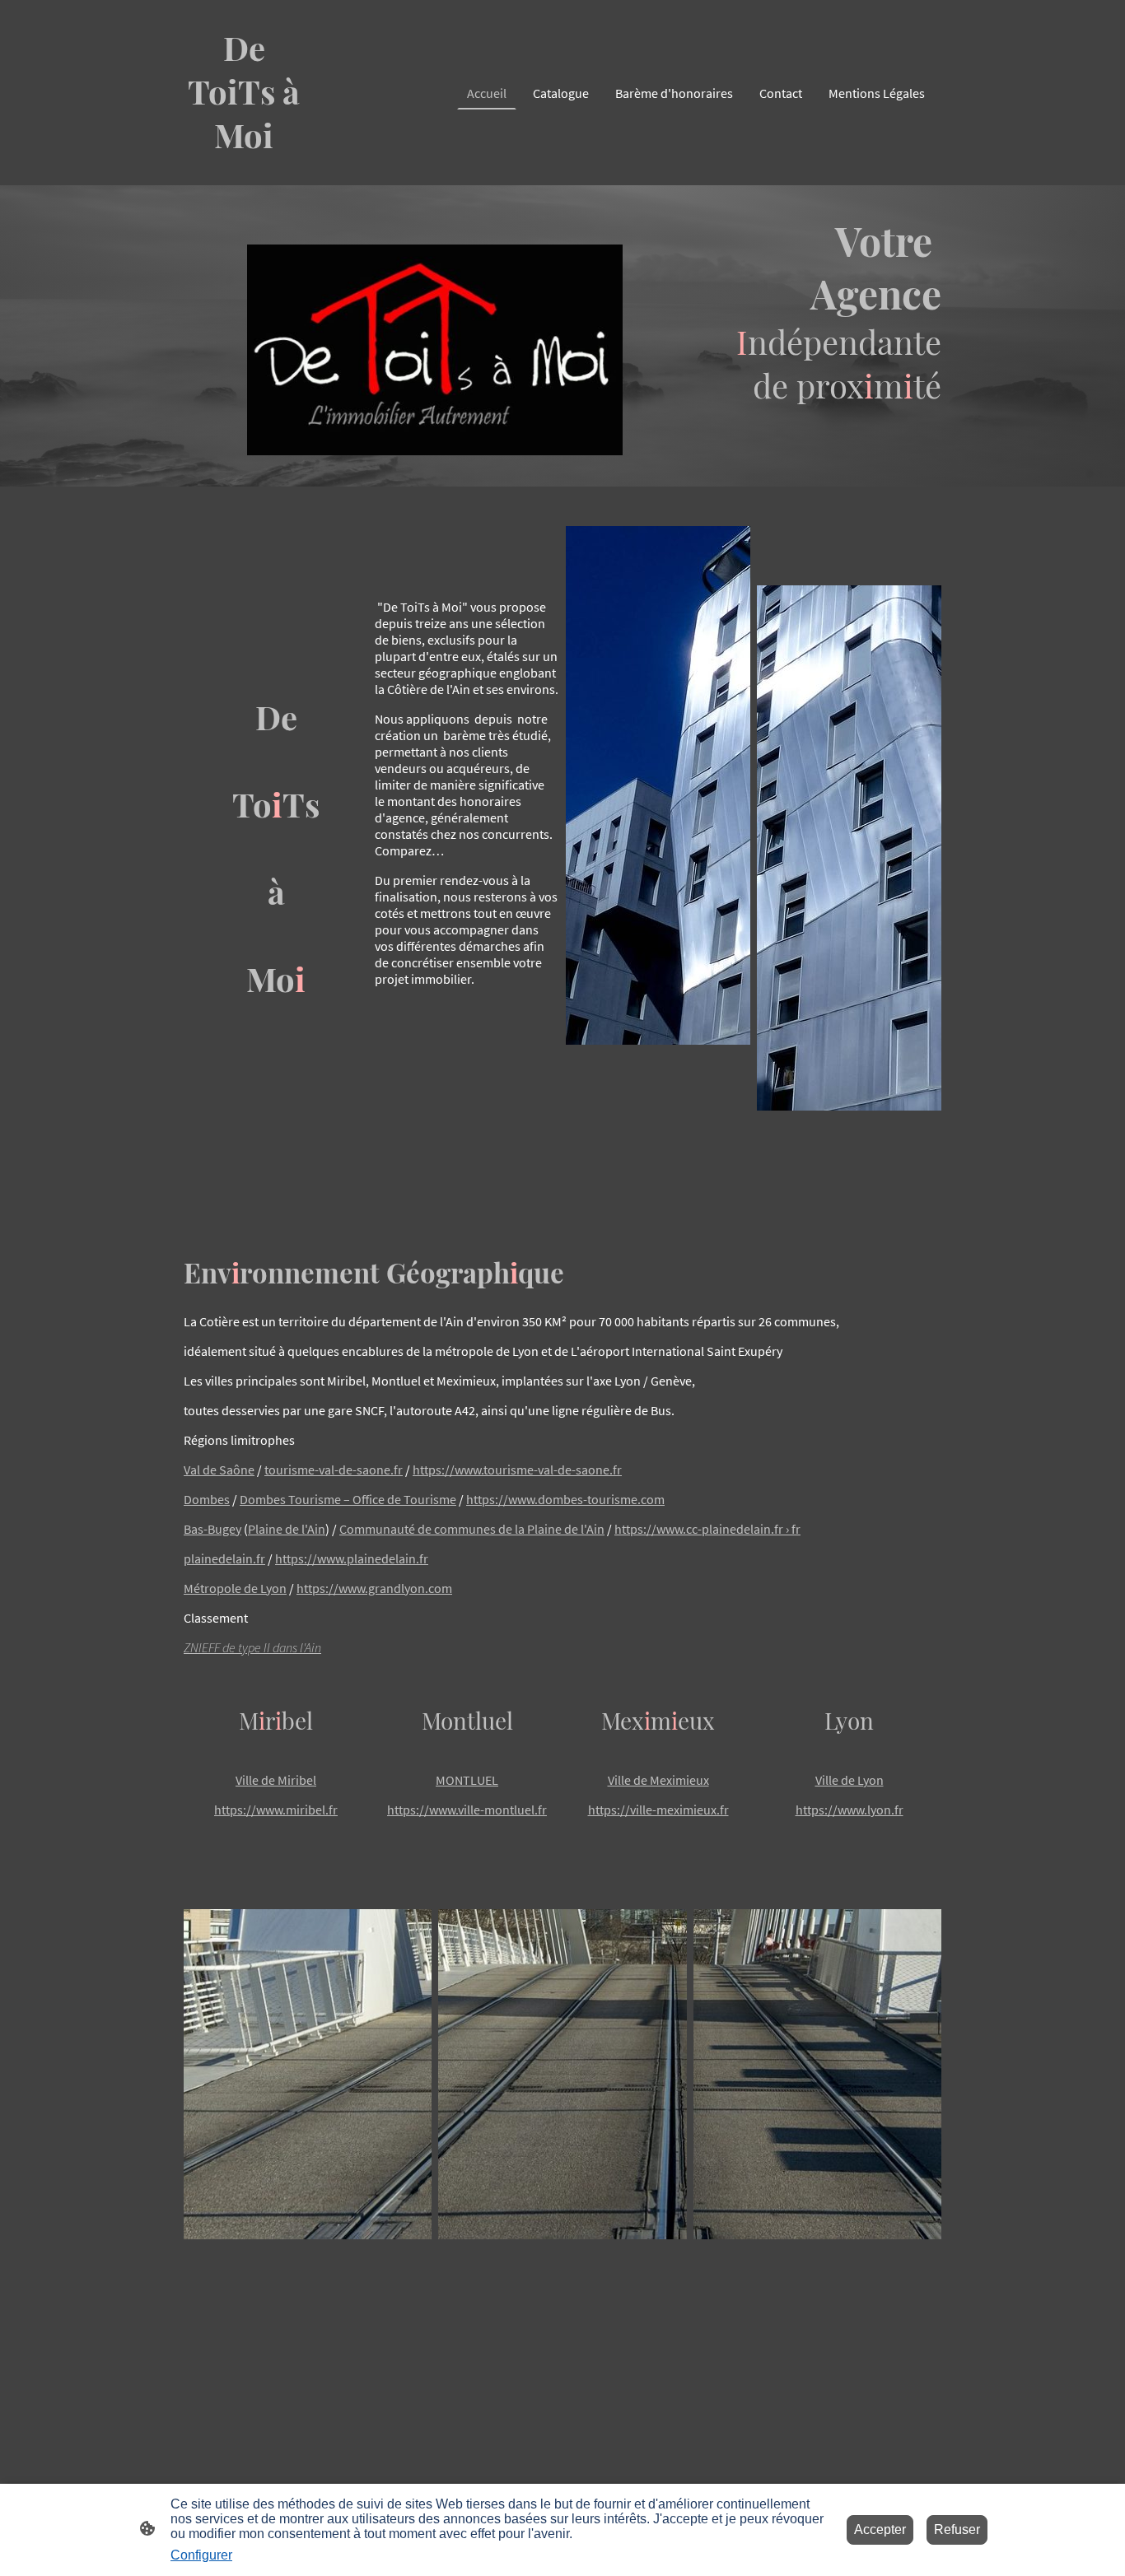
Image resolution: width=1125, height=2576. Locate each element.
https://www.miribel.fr (276, 1810)
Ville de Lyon (850, 1780)
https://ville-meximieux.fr (658, 1810)
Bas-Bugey (212, 1529)
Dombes (207, 1499)
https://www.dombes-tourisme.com (565, 1499)
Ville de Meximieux (658, 1780)
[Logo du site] (244, 172)
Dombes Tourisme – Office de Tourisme (348, 1499)
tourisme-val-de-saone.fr (334, 1470)
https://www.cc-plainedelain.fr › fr (707, 1529)
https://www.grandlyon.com (374, 1588)
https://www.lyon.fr (850, 1810)
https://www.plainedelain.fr (352, 1558)
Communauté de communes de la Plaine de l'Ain (472, 1529)
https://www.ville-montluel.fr (467, 1810)
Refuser (957, 2529)
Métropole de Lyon (235, 1588)
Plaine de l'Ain (287, 1529)
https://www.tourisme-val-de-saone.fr (517, 1470)
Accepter (880, 2529)
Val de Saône (219, 1470)
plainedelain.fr (224, 1558)
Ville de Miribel (276, 1780)
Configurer (201, 2555)
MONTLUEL (467, 1780)
